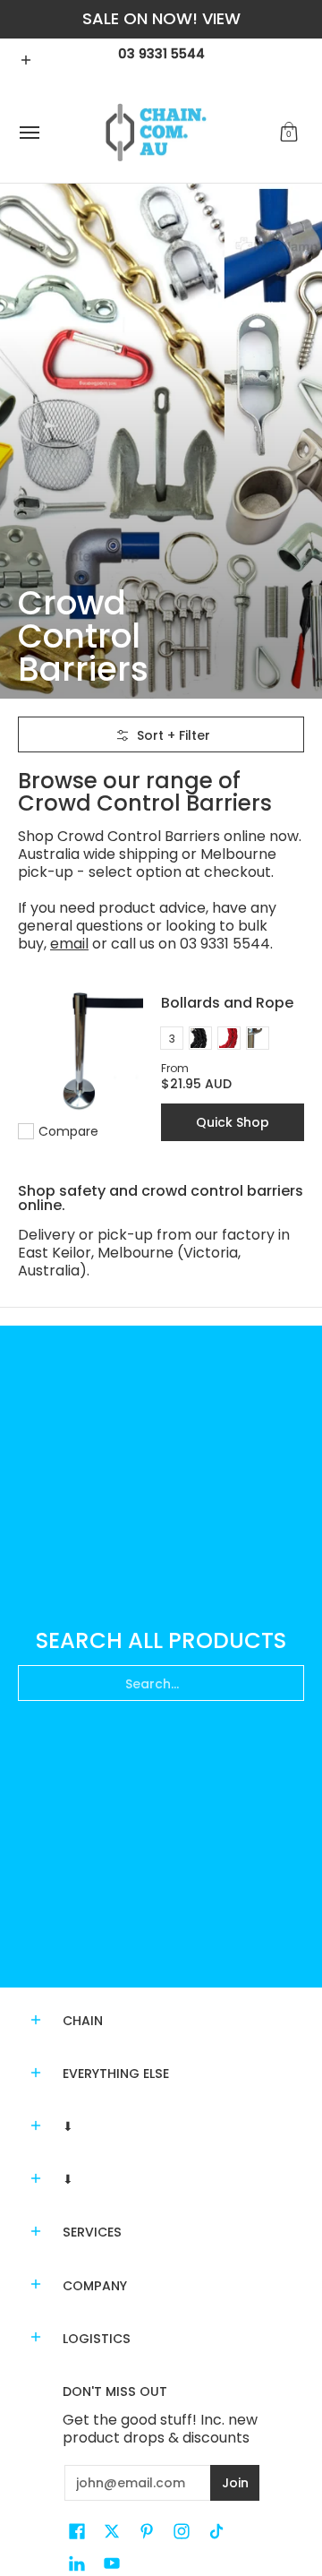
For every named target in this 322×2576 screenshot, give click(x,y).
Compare (68, 1131)
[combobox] (161, 1683)
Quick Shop (233, 1122)
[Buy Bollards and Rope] (80, 1052)
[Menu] (29, 133)
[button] (289, 133)
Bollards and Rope (227, 1003)
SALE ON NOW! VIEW (161, 18)
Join (235, 2483)
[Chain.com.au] (157, 133)
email (69, 944)
